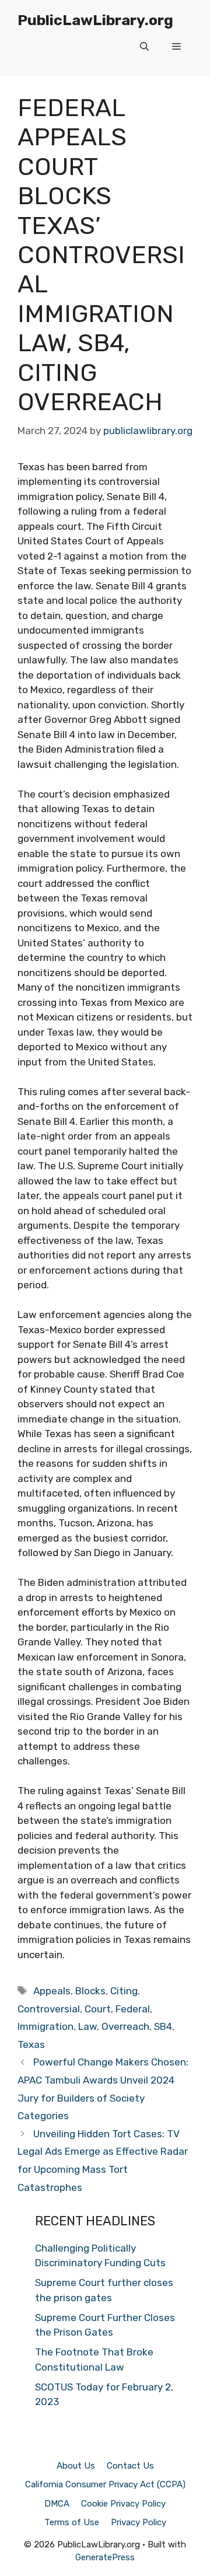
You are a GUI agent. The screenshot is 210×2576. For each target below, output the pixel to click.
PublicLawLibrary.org (95, 20)
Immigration (45, 2026)
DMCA (57, 2504)
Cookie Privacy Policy (123, 2504)
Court (98, 2009)
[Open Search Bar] (144, 47)
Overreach (125, 2026)
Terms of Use (72, 2522)
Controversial (49, 2009)
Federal (133, 2009)
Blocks (90, 1991)
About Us (76, 2466)
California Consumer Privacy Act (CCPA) (105, 2484)
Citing (124, 1991)
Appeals (52, 1991)
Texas (31, 2044)
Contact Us (130, 2466)
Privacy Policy (139, 2522)
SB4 (163, 2026)
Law (87, 2026)
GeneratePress (105, 2557)
